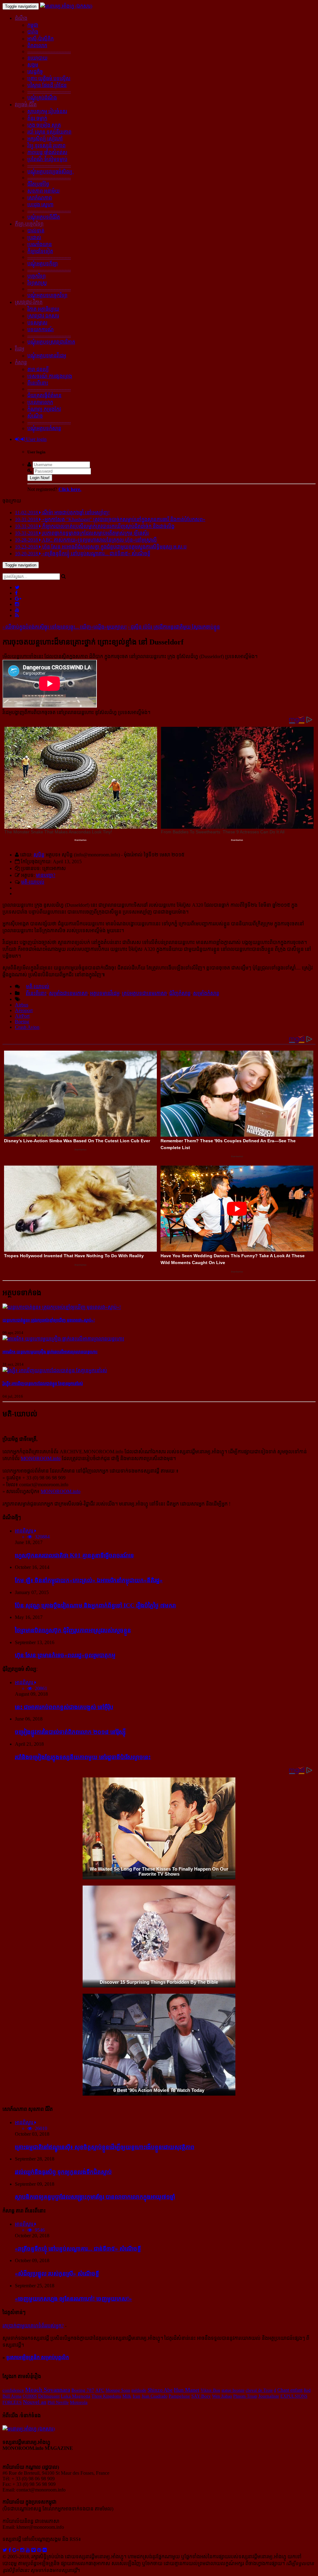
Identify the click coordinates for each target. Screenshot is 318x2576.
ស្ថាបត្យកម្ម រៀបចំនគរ (47, 111)
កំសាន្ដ (21, 362)
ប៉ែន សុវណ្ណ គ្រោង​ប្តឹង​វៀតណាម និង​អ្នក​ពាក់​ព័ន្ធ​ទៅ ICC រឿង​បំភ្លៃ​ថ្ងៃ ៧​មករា (95, 1605)
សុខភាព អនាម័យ (43, 191)
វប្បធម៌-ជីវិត (26, 105)
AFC (100, 2390)
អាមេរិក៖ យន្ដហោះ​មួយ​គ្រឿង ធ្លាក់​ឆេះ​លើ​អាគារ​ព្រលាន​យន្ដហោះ (50, 1352)
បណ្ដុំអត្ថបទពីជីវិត (44, 217)
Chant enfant (290, 2390)
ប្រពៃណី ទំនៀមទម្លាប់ (47, 159)
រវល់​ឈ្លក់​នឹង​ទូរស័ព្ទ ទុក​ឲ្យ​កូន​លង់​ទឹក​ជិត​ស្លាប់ (63, 2172)
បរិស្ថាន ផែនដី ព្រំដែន (47, 85)
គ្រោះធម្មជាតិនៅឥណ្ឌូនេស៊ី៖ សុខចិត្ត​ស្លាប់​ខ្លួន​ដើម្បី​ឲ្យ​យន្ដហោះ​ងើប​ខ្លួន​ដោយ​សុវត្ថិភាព (105, 2147)
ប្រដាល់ (34, 238)
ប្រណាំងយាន (40, 244)
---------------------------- (49, 51)
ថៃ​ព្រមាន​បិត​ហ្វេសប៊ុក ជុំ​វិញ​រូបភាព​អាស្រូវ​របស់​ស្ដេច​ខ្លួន (73, 1630)
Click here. (70, 489)
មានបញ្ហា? (46, 875)
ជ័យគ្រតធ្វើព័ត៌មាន (44, 395)
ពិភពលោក (37, 46)
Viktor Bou (210, 2390)
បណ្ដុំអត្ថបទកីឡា (43, 264)
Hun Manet (187, 2390)
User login (36, 439)
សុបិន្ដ (39, 855)
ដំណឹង (21, 18)
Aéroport (24, 1010)
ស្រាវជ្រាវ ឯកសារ (43, 316)
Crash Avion (27, 1027)
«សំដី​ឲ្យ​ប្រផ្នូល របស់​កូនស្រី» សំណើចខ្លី (57, 2273)
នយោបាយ (37, 58)
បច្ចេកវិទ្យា (36, 276)
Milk (127, 2396)
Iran (136, 2396)
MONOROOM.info (41, 1458)
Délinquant (49, 2396)
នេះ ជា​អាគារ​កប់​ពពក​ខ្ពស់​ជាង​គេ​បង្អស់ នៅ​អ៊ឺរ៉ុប (64, 1707)
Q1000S (30, 2396)
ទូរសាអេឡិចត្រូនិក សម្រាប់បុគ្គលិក (38, 2357)
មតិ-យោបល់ (33, 882)
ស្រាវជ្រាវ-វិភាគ (29, 302)
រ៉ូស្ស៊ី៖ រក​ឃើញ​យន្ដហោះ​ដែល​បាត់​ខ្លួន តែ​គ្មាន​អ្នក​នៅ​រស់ (43, 1384)
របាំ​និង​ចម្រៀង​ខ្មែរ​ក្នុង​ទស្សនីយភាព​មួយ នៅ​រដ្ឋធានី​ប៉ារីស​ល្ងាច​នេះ (83, 1757)
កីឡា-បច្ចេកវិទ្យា (29, 224)
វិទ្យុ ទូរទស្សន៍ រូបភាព (46, 146)
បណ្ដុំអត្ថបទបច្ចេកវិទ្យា (47, 295)
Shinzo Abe (160, 2390)
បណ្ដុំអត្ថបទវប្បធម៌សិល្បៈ (51, 172)
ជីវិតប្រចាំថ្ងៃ (38, 184)
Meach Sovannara (48, 2390)
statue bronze (233, 2390)
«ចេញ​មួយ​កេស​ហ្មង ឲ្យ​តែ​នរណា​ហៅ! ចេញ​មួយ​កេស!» (73, 2299)
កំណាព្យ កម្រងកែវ (44, 409)
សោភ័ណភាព (40, 198)
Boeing (22, 1022)
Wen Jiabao (222, 2396)
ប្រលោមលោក (40, 402)
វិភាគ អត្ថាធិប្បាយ (43, 309)
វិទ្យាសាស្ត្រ (37, 283)
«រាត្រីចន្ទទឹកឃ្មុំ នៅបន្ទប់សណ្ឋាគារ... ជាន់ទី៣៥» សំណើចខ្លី (78, 2249)
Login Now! (40, 478)
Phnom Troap (245, 2396)
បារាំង (33, 32)
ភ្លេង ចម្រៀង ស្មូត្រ (44, 125)
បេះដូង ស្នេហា (40, 205)
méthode (139, 2390)
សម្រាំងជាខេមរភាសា (68, 993)
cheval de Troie (259, 2390)
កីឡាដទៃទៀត (40, 251)
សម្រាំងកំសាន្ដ (206, 993)
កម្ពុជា (33, 25)
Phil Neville (58, 2402)
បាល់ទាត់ (36, 231)
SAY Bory (201, 2396)
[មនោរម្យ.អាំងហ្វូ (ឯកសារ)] (66, 6)
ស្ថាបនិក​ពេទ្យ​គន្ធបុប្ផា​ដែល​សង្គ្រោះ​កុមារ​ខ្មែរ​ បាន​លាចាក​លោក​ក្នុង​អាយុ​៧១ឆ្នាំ (95, 2197)
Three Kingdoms (106, 2396)
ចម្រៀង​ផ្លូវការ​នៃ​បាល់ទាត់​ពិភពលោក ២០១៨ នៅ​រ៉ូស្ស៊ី (70, 1732)
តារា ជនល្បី (38, 369)
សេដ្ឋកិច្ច (35, 72)
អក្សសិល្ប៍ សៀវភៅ (45, 139)
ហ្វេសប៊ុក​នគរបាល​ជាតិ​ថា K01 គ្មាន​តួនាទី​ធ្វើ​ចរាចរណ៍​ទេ (74, 1555)
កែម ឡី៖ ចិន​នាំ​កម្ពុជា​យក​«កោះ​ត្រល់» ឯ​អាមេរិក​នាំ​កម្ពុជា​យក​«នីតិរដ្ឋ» (89, 1580)
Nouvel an (35, 2402)
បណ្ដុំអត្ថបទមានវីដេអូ (47, 356)
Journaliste (269, 2396)
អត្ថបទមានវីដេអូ (105, 993)
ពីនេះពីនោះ (38, 383)
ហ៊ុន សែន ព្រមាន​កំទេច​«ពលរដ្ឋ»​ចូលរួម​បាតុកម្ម (65, 1655)
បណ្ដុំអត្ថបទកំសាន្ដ (44, 428)
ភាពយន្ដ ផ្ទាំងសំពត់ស (47, 152)
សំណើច (35, 416)
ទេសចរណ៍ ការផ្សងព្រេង (50, 376)
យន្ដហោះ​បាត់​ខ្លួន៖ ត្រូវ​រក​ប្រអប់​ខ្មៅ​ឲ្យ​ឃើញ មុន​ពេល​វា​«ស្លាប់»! (49, 1320)
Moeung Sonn (118, 2390)
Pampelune (179, 2396)
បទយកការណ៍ (41, 330)
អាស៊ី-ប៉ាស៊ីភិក (41, 39)
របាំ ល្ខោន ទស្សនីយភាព (49, 132)
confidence (13, 2390)
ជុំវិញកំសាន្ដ (180, 993)
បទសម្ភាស (37, 323)
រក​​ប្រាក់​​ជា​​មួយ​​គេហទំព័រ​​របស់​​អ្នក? (33, 2326)
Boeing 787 (83, 2390)
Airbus (22, 1005)
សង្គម (33, 65)
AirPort (22, 1016)
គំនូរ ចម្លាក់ (37, 118)
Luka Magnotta (76, 2396)
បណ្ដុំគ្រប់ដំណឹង (42, 98)
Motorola (79, 2402)
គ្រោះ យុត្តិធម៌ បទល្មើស (49, 78)
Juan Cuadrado (154, 2396)
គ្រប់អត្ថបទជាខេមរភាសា (144, 993)
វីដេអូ (20, 349)
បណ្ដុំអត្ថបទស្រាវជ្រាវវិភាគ (51, 342)
